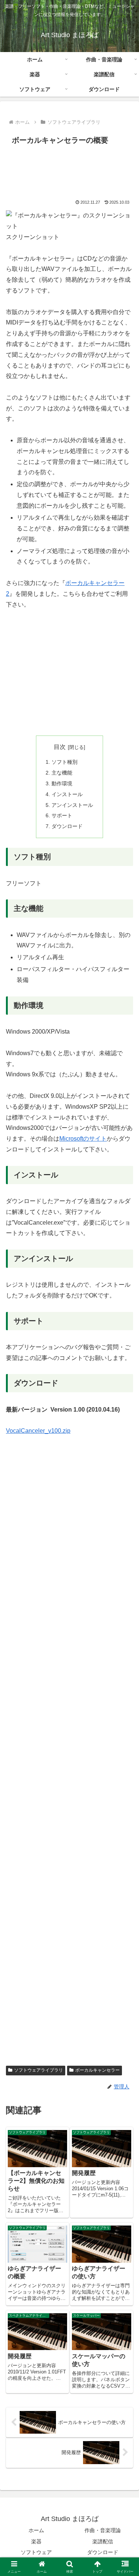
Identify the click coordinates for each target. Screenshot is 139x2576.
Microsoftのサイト (83, 1139)
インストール (67, 794)
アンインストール (72, 805)
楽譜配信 (103, 2541)
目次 (60, 747)
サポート (62, 815)
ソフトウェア (36, 2552)
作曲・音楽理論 (103, 2530)
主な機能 (62, 773)
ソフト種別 (64, 762)
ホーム (36, 2530)
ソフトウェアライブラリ (39, 2070)
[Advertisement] (69, 170)
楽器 (36, 2541)
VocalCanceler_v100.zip (38, 1431)
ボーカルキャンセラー (97, 2070)
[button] (124, 1546)
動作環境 (62, 783)
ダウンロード (67, 826)
